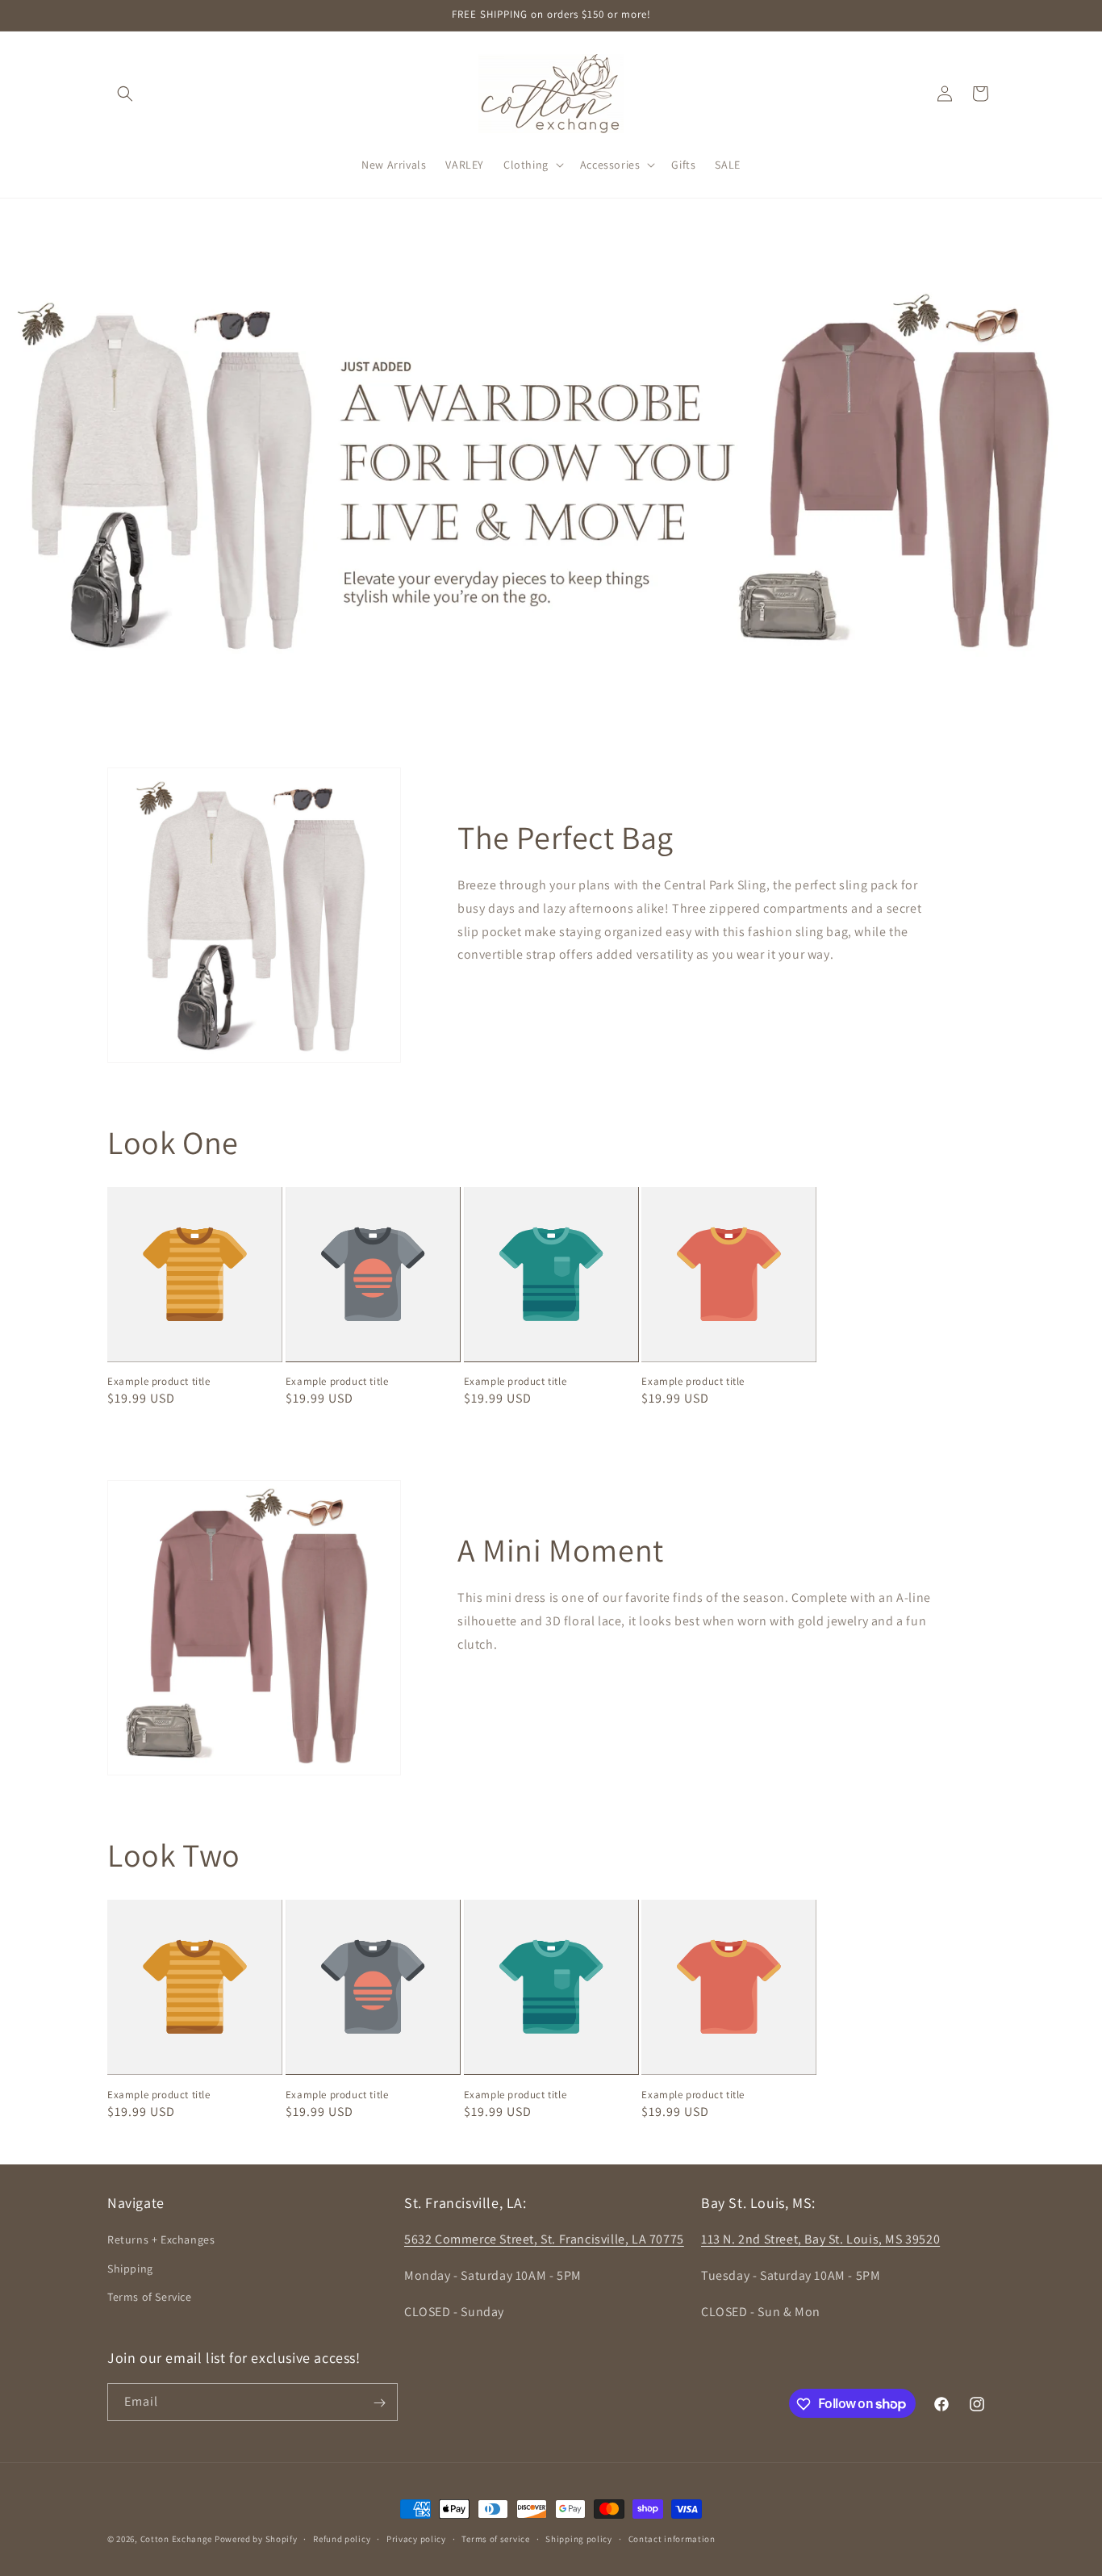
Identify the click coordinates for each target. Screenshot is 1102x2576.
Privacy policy (416, 2538)
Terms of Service (150, 2297)
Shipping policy (579, 2538)
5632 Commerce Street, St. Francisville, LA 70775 (544, 2240)
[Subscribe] (379, 2403)
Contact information (672, 2538)
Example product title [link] (159, 1382)
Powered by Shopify (256, 2539)
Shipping (130, 2269)
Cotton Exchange (177, 2539)
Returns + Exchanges (161, 2240)
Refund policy (342, 2538)
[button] (125, 94)
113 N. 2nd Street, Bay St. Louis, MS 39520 (820, 2240)
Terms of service (495, 2538)
